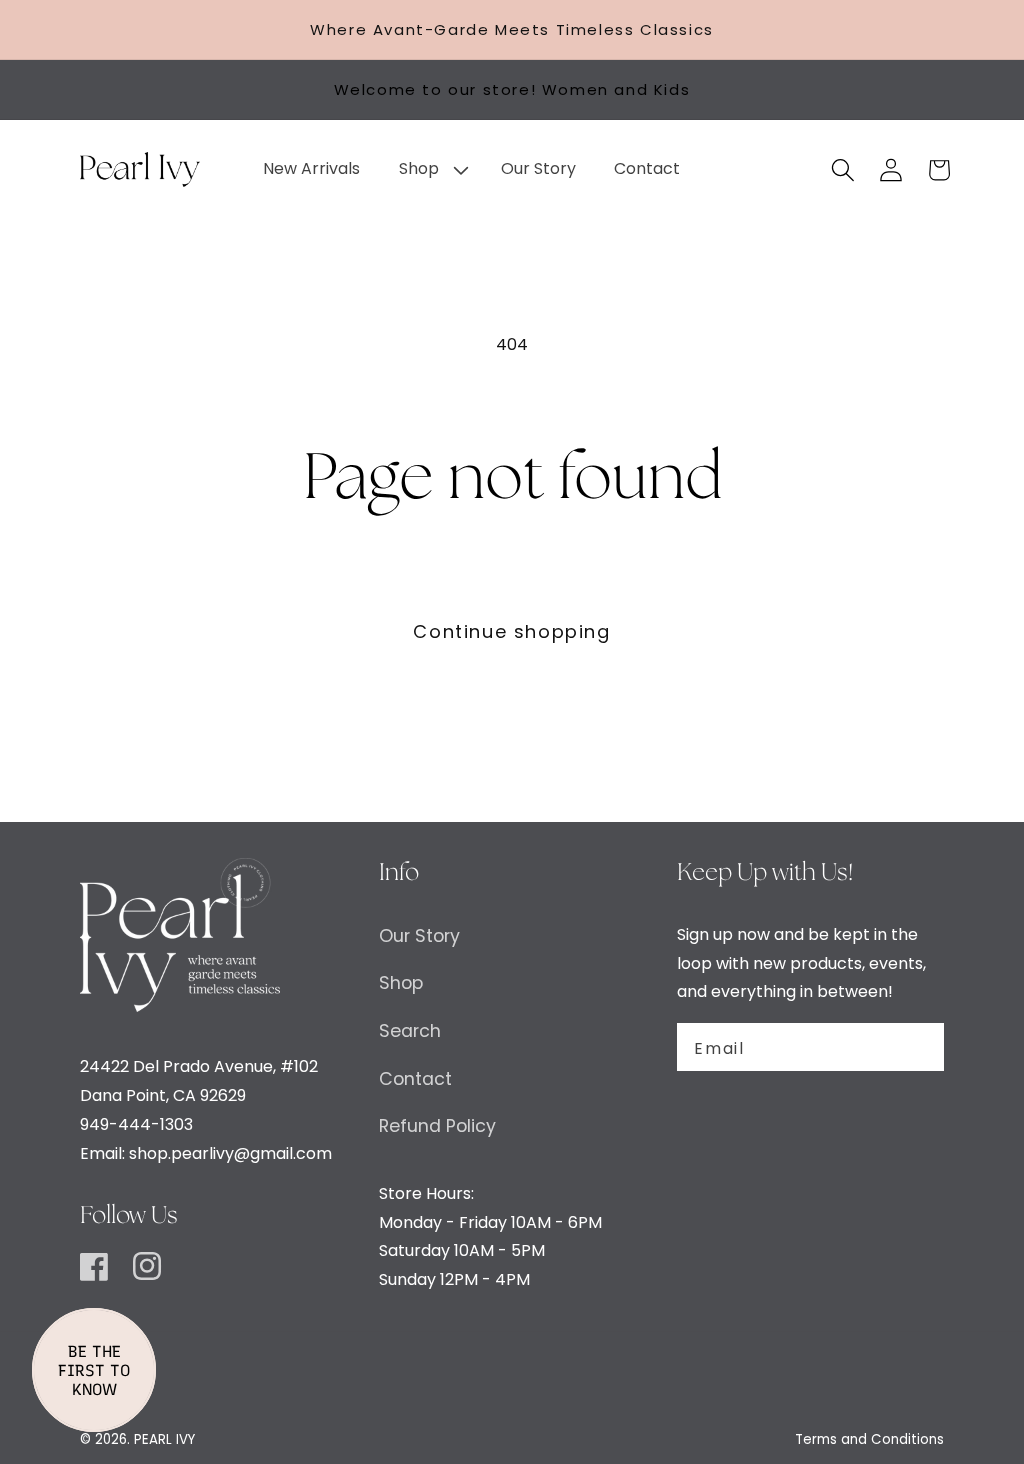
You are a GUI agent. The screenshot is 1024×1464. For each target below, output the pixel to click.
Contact (415, 1079)
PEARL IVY (164, 1439)
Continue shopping (511, 631)
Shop (401, 983)
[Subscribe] (917, 1047)
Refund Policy (437, 1126)
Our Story (419, 936)
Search (410, 1031)
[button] (430, 169)
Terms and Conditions (869, 1439)
